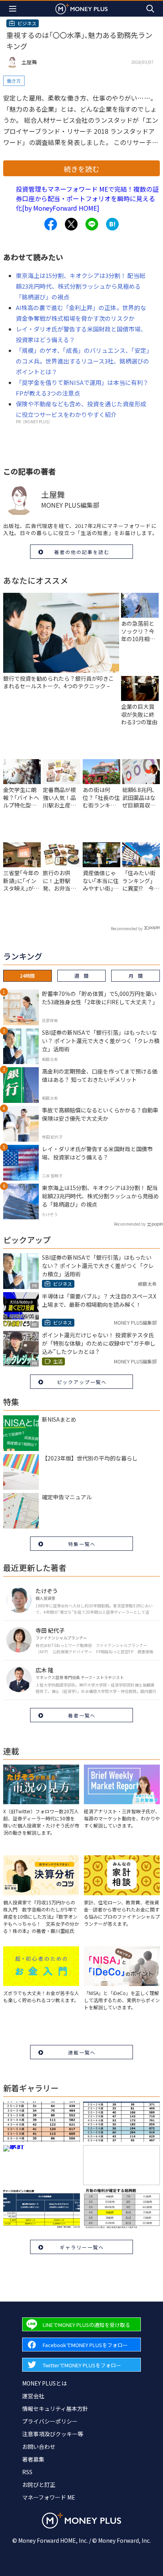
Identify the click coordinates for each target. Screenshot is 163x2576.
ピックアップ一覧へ (82, 1382)
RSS (27, 2472)
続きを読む (81, 169)
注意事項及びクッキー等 (53, 2434)
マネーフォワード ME (49, 2497)
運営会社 (33, 2396)
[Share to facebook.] (51, 224)
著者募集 (33, 2459)
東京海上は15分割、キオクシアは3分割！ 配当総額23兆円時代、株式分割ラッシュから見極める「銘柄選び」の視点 (81, 286)
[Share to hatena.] (112, 224)
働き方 (14, 81)
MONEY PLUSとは (45, 2383)
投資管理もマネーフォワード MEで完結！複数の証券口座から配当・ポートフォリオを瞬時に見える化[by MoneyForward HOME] (87, 198)
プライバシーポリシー (50, 2421)
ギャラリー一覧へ (82, 2247)
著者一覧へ (82, 1715)
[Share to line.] (92, 224)
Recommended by (127, 928)
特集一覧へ (82, 1544)
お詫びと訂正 (39, 2485)
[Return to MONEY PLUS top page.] (81, 9)
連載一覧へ (82, 2052)
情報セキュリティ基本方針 (55, 2408)
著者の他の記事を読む (82, 552)
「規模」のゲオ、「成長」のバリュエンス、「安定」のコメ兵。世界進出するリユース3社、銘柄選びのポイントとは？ (83, 361)
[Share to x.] (71, 224)
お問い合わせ (39, 2447)
